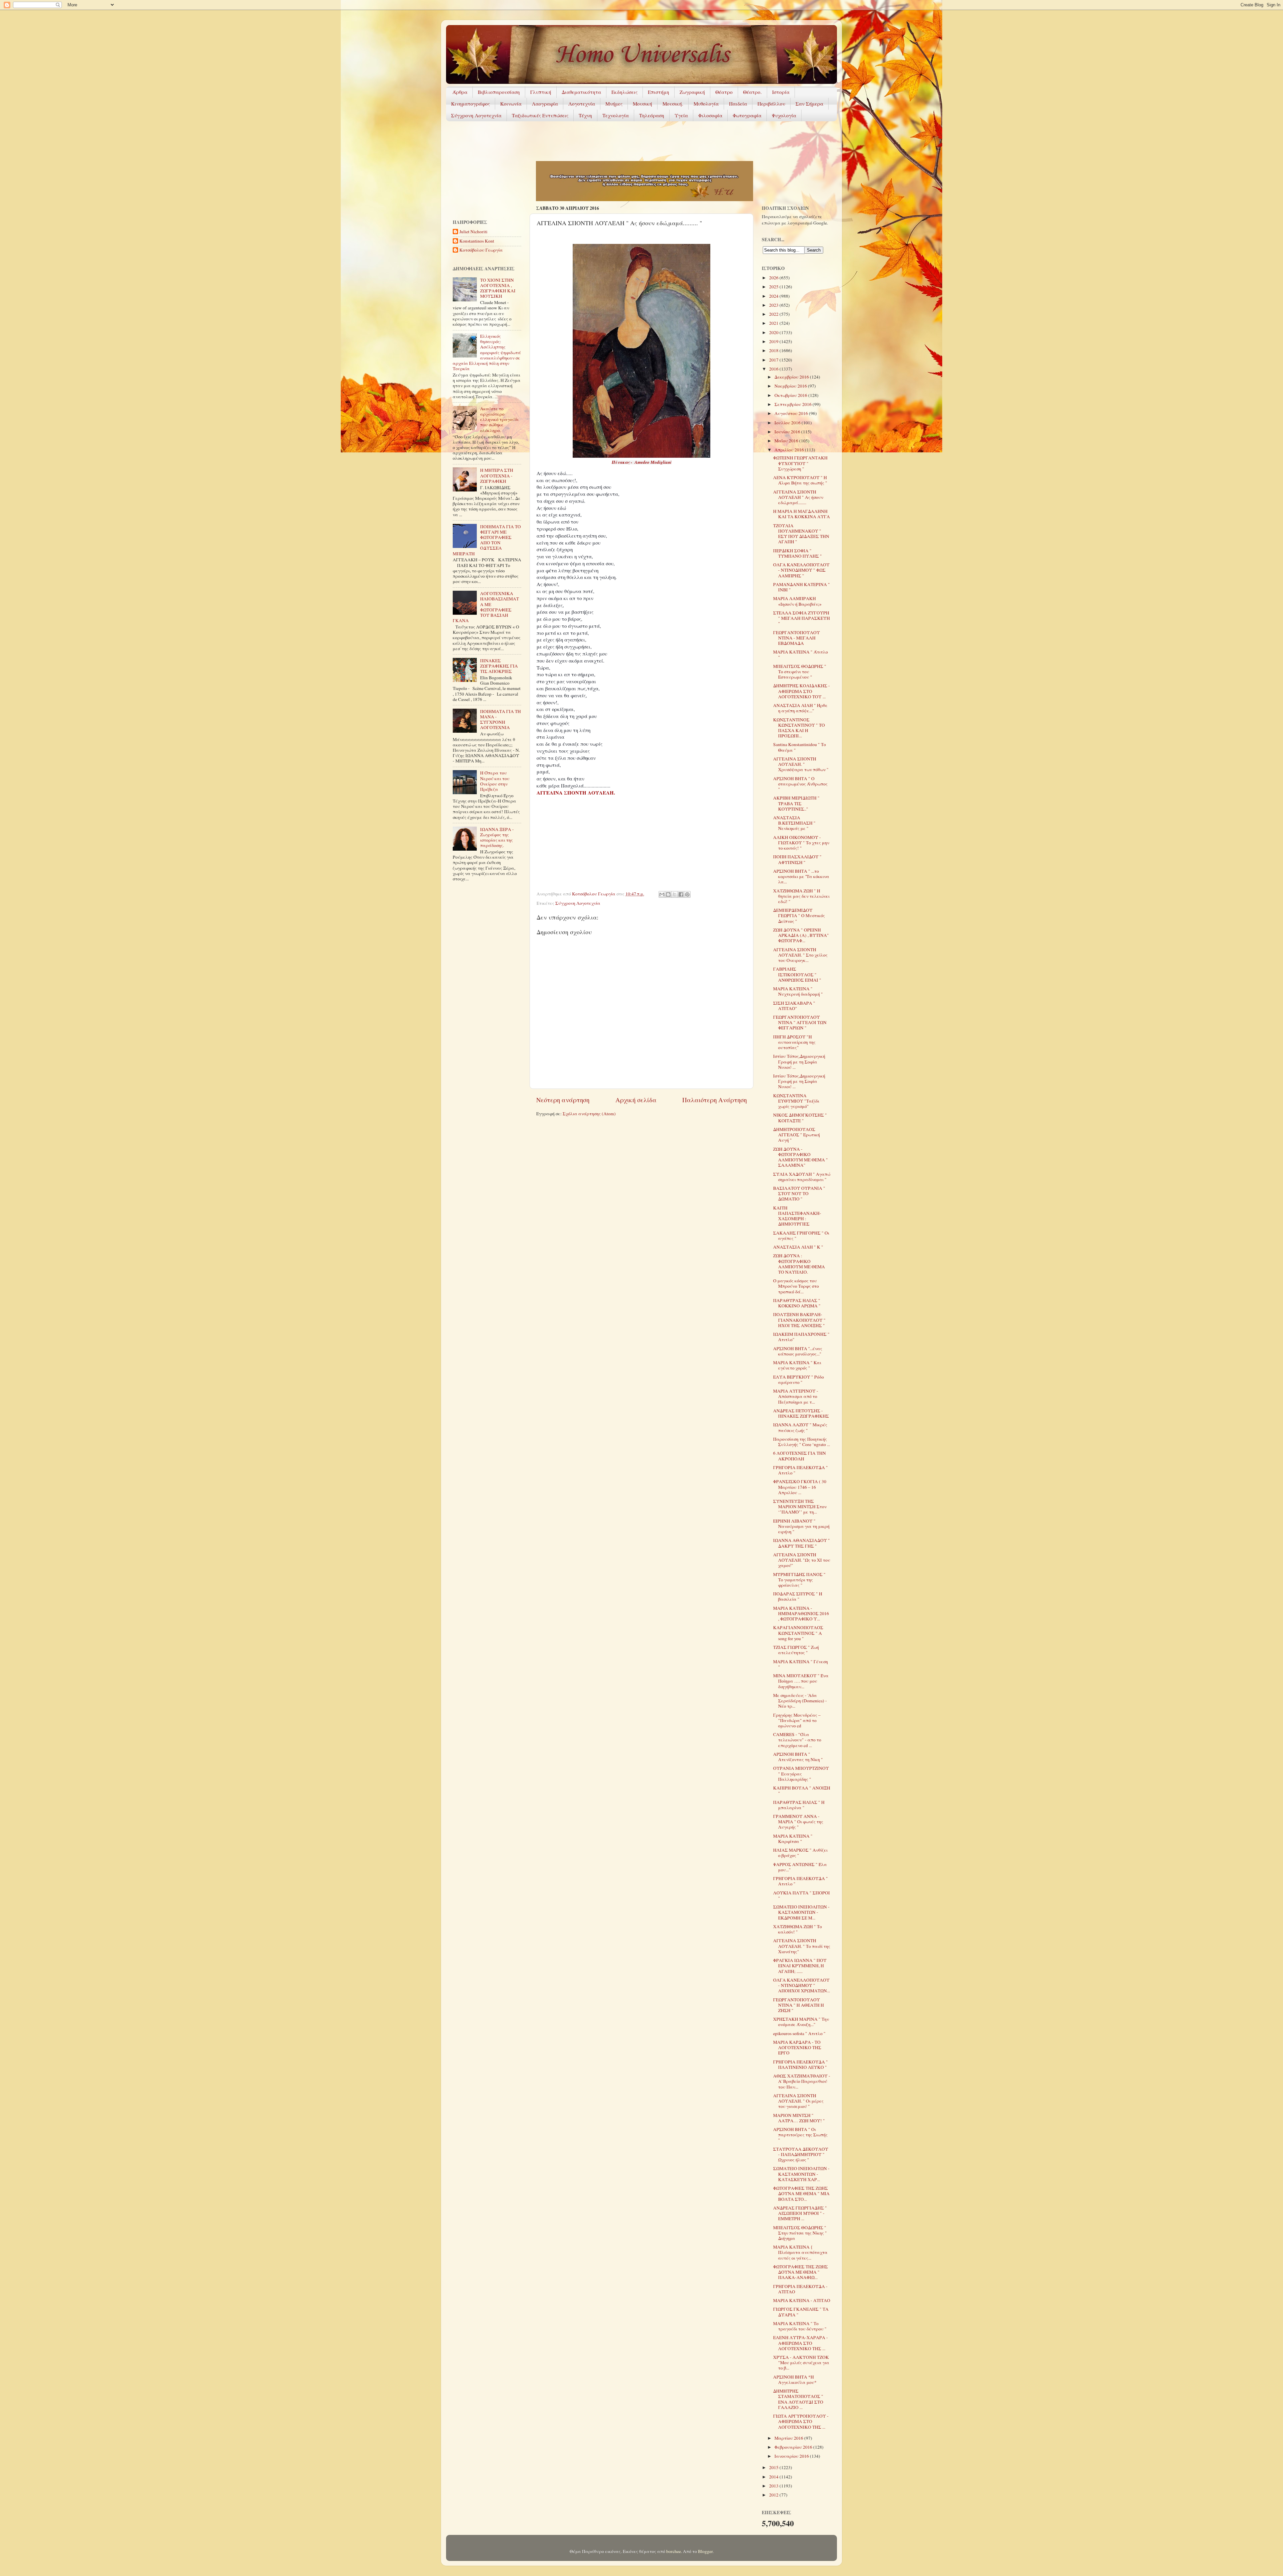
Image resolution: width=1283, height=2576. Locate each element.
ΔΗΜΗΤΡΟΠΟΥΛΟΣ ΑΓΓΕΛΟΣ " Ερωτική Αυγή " (797, 1135)
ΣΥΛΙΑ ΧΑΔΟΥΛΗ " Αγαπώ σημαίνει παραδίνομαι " (802, 1177)
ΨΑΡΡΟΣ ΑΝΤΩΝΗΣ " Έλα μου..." (800, 1867)
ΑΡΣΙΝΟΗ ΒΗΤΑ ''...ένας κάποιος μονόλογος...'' (798, 1351)
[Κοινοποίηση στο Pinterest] (687, 894)
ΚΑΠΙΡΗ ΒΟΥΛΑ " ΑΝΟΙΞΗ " (802, 1791)
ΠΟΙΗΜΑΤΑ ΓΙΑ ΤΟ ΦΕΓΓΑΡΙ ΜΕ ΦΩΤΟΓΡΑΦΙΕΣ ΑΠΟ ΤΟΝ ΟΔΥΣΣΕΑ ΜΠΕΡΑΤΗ (487, 540)
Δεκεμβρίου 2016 (792, 377)
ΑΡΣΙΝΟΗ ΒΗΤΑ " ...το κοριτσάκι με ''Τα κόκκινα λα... (801, 876)
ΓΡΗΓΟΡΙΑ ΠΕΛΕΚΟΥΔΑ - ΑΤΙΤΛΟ (800, 2289)
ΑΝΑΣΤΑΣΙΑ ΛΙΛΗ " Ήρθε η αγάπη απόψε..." (800, 708)
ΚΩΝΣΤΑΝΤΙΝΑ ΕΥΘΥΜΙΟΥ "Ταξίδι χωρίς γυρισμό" (796, 1101)
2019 (774, 341)
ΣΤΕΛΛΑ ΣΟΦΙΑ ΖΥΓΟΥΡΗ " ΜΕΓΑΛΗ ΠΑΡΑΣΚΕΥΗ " (802, 618)
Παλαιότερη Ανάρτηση (715, 1100)
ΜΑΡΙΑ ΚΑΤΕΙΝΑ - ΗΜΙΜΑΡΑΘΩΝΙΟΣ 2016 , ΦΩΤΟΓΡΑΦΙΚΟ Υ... (801, 1613)
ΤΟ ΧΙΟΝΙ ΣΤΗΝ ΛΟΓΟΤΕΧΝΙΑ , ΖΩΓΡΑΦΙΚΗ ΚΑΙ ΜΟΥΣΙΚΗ (498, 288)
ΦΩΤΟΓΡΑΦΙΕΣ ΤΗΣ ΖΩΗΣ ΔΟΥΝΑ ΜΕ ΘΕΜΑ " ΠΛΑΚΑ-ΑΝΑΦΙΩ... (801, 2272)
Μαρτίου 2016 (789, 2438)
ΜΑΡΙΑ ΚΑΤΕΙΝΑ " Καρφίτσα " (793, 1839)
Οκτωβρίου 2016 (791, 395)
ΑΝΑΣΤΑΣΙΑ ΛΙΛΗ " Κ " (798, 1247)
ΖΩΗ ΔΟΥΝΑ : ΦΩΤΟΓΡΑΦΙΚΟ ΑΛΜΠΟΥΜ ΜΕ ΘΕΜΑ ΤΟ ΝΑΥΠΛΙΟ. (799, 1264)
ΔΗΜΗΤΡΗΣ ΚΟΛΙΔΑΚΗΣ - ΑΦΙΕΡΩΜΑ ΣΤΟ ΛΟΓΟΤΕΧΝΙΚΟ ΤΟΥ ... (802, 691)
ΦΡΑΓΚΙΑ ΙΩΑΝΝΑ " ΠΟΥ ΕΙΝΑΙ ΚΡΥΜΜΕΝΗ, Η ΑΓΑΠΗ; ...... (800, 1966)
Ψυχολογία (784, 115)
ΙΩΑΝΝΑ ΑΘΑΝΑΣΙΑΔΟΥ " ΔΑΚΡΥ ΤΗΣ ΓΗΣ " (802, 1543)
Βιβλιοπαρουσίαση (499, 92)
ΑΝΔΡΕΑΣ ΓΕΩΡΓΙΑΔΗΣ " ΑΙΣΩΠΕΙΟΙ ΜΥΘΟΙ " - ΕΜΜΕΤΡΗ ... (800, 2213)
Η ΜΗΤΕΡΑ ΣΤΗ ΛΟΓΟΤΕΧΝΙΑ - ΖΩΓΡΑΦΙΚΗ (497, 475)
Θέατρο (724, 92)
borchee (674, 2551)
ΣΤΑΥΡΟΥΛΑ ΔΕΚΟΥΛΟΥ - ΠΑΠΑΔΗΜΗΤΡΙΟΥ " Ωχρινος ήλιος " (801, 2154)
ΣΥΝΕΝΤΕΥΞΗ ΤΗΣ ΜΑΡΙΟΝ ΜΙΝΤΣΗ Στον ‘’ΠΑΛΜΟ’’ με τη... (800, 1507)
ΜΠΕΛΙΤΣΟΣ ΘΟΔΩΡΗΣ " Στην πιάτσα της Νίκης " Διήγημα (800, 2233)
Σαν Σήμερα (809, 104)
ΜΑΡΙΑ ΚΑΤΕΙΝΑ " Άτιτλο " (801, 655)
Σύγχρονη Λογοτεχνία (476, 115)
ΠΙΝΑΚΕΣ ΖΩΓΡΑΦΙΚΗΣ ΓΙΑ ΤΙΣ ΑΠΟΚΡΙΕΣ (499, 666)
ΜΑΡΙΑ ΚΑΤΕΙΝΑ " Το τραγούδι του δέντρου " (800, 2326)
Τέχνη (585, 115)
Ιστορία (781, 92)
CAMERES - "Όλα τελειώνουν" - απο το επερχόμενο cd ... (797, 1740)
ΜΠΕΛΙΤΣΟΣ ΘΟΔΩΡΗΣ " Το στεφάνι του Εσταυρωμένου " (800, 672)
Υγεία (681, 115)
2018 (774, 350)
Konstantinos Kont (477, 241)
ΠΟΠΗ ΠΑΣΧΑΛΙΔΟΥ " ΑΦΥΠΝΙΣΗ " (797, 859)
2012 (774, 2495)
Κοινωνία (511, 104)
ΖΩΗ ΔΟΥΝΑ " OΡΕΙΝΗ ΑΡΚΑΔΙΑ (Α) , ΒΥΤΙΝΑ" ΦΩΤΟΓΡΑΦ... (801, 935)
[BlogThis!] (668, 894)
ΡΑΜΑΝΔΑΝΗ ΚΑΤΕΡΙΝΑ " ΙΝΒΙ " (802, 587)
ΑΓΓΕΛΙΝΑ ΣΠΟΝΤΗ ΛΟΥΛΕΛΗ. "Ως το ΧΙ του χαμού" (802, 1560)
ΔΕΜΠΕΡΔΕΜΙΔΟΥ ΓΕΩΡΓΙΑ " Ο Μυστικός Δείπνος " (799, 915)
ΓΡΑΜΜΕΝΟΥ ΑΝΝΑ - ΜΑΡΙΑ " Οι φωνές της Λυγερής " (798, 1822)
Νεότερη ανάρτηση (563, 1100)
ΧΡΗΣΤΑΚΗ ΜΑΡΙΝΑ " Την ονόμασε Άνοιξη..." (801, 2022)
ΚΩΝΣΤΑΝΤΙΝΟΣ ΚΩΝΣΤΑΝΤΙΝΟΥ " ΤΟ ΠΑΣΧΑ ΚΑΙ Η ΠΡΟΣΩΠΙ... (799, 728)
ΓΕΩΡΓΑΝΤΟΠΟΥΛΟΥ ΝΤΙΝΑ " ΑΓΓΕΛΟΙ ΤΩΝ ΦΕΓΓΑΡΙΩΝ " (800, 1022)
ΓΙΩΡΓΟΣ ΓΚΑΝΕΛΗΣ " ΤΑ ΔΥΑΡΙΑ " (801, 2312)
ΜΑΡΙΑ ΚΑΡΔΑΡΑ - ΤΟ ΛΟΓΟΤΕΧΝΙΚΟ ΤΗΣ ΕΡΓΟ (797, 2047)
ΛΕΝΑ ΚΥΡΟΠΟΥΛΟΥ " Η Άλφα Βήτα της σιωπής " (800, 480)
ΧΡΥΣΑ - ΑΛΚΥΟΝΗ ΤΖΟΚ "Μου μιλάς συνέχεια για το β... (801, 2363)
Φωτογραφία (747, 115)
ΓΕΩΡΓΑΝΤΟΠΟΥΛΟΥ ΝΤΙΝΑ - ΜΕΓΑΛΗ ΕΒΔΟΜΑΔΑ (797, 638)
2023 (774, 305)
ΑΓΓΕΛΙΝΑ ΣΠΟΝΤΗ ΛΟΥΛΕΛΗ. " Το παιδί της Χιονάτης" (802, 1946)
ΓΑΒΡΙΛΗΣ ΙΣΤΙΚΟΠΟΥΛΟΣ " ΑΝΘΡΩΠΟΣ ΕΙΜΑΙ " (797, 974)
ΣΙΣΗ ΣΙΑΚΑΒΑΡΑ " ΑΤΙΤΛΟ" (794, 1006)
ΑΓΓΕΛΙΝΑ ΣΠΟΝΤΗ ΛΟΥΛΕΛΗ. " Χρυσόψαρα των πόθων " (801, 764)
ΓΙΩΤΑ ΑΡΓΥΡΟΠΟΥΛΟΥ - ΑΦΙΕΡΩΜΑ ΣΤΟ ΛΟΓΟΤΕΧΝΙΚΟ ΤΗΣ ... (801, 2421)
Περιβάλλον (771, 104)
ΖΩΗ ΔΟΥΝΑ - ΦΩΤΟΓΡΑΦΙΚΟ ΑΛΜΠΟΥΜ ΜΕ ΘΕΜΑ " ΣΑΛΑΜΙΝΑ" (801, 1157)
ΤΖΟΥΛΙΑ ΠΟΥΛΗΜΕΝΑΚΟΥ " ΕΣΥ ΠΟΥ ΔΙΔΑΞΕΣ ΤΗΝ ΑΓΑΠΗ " (801, 534)
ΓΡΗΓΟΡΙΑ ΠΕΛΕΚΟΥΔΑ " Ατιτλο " (801, 1470)
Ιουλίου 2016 (788, 423)
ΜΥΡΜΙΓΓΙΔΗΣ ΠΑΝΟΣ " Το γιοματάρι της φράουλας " (799, 1580)
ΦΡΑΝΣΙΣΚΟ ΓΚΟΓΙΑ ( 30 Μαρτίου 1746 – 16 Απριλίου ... (800, 1487)
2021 (774, 323)
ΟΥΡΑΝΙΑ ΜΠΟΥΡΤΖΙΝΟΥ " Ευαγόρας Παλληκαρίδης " (801, 1773)
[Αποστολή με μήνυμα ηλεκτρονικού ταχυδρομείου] (662, 894)
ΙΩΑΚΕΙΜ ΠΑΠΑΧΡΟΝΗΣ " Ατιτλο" (801, 1337)
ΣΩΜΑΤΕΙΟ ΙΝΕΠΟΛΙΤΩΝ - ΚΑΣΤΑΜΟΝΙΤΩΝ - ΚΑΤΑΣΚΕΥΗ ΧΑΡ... (801, 2174)
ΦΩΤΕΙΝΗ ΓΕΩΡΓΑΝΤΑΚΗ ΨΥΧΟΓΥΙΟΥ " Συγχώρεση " (800, 463)
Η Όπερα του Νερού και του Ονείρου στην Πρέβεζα (495, 781)
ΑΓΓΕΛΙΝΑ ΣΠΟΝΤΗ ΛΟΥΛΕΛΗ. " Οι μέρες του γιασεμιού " (798, 2101)
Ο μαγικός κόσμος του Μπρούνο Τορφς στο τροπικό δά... (796, 1286)
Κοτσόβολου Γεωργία (481, 250)
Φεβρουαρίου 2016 (794, 2447)
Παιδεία (738, 104)
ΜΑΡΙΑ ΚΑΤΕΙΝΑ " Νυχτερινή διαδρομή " (798, 991)
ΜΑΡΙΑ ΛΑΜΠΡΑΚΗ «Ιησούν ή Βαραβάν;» (797, 601)
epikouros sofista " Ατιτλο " (799, 2033)
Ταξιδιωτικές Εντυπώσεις (540, 115)
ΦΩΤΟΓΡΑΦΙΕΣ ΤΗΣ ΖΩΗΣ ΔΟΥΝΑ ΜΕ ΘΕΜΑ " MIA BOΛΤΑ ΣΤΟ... (801, 2193)
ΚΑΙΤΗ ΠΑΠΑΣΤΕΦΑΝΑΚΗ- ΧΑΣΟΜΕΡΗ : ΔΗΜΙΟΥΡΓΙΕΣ (797, 1216)
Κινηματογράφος (470, 104)
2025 (774, 287)
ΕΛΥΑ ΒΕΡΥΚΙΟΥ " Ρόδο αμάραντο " (799, 1380)
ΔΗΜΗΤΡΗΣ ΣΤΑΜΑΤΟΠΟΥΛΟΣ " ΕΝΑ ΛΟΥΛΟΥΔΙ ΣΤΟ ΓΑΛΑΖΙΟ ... (798, 2399)
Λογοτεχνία (582, 104)
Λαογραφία (545, 104)
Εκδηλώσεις (624, 92)
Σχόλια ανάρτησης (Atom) (589, 1114)
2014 (774, 2477)
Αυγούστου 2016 (792, 413)
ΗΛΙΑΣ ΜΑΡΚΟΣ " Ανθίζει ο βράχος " (800, 1853)
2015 (774, 2467)
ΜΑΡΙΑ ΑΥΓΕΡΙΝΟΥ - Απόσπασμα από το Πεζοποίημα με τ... (796, 1396)
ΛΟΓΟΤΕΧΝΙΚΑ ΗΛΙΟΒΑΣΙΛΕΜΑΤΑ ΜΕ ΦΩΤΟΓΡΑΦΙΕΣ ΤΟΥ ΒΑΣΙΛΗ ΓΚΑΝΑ (486, 607)
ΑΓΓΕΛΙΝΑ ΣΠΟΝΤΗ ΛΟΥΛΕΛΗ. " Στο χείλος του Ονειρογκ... (800, 955)
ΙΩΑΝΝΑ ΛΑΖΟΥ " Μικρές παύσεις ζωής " (800, 1427)
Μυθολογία (706, 104)
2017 (774, 360)
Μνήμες (614, 104)
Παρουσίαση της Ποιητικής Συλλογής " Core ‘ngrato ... (802, 1442)
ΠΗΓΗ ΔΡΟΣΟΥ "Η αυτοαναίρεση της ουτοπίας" (794, 1042)
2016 (774, 369)
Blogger (705, 2551)
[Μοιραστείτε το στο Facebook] (681, 894)
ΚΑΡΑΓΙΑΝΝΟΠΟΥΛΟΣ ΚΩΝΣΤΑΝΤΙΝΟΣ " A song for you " (798, 1633)
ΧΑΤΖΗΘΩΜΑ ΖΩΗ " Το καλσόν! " (798, 1929)
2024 (774, 296)
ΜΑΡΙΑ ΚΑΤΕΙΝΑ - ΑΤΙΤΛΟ (802, 2300)
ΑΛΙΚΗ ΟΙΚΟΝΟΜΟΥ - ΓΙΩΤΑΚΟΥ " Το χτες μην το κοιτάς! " (801, 843)
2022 (774, 314)
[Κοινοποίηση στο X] (675, 894)
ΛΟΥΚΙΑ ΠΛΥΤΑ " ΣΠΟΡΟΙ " (802, 1895)
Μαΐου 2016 (787, 441)
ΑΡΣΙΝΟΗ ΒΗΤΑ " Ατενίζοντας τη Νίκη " (798, 1757)
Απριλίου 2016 (790, 450)
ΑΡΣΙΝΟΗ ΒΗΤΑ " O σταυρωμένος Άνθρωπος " (800, 784)
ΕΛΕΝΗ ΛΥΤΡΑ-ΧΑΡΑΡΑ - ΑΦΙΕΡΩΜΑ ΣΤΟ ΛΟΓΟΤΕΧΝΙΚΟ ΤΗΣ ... (801, 2343)
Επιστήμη (659, 92)
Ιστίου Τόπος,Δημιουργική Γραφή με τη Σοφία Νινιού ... (799, 1061)
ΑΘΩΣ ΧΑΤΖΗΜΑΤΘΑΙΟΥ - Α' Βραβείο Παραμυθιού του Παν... (802, 2081)
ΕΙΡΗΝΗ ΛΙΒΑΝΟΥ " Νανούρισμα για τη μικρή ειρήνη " (801, 1526)
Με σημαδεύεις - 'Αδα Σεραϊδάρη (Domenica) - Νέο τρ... (800, 1701)
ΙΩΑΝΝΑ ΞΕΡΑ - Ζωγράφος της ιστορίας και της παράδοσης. (497, 837)
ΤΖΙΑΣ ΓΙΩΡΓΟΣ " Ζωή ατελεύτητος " (796, 1650)
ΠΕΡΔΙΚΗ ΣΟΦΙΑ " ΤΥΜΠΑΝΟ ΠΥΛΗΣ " (798, 553)
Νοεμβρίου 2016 (791, 386)
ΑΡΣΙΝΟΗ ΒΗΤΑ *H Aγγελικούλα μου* (795, 2380)
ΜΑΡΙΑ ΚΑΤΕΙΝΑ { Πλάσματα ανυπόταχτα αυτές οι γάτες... (800, 2252)
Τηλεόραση (652, 115)
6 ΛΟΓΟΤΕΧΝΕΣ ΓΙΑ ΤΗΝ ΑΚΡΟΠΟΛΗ (800, 1456)
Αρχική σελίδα (636, 1100)
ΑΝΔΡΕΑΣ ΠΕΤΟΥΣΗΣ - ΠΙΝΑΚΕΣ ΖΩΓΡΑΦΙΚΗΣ (801, 1413)
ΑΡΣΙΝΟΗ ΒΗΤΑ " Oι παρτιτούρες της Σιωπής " (800, 2135)
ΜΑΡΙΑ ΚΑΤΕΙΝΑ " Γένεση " (801, 1664)
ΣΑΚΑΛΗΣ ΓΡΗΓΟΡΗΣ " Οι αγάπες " (801, 1236)
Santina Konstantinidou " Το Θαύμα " (800, 747)
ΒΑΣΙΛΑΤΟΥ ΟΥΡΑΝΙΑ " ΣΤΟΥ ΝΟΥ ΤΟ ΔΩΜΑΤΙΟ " (799, 1193)
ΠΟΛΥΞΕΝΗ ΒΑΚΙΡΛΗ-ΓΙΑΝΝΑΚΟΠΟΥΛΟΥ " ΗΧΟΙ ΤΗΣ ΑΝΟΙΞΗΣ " (799, 1320)
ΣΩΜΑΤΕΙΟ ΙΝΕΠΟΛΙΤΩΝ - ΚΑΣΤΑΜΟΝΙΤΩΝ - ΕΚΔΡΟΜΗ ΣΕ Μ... (801, 1912)
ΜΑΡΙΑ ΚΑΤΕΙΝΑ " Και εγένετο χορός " (797, 1365)
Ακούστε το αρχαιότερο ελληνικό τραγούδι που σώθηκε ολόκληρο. (499, 419)
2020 (774, 332)
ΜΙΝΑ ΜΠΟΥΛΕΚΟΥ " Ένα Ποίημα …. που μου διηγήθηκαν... (801, 1681)
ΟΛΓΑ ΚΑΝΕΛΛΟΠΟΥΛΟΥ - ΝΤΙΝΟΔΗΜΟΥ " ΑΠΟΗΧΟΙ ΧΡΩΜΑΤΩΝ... (802, 1985)
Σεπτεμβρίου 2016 (794, 404)
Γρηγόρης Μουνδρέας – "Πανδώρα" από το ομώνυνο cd (797, 1720)
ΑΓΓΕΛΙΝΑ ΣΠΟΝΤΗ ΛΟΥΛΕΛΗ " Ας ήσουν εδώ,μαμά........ (798, 497)
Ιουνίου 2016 (788, 432)
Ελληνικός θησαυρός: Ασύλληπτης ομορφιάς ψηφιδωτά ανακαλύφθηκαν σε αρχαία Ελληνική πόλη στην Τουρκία (487, 352)
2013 (774, 2486)
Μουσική (643, 104)
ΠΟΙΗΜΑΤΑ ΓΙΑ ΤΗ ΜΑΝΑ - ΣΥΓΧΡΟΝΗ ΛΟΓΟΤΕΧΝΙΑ (501, 720)
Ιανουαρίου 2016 (792, 2456)
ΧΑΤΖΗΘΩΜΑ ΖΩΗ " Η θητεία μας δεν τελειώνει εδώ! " (801, 896)
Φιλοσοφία (710, 115)
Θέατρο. (752, 92)
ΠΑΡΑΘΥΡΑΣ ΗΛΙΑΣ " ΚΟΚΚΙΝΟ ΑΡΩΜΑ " (797, 1303)
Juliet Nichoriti (473, 232)
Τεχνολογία (616, 115)
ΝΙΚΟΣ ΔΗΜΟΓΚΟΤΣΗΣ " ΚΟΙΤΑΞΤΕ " (800, 1118)
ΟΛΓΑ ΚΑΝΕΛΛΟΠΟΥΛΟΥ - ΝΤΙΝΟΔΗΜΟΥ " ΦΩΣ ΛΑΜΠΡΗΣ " (801, 570)
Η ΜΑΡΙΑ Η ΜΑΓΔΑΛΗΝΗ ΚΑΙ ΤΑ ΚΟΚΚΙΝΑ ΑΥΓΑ (802, 514)
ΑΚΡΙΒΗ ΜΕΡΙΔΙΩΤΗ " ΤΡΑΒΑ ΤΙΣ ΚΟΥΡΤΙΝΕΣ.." (796, 803)
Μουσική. (673, 104)
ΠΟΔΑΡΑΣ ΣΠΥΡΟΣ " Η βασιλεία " (798, 1596)
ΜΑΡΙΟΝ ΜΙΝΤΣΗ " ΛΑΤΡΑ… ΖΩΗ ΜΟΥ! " (799, 2118)
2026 (774, 278)
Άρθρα (460, 92)
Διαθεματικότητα (581, 92)
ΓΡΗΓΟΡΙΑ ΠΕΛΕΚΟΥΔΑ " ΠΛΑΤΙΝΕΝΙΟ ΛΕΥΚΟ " (801, 2064)
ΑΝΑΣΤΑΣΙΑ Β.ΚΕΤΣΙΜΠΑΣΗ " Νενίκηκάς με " (794, 823)
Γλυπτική (541, 92)
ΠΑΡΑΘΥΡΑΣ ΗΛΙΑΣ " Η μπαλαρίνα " (799, 1805)
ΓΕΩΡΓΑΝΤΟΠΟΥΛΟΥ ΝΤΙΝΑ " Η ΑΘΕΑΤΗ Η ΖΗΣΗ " (799, 2005)
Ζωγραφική (692, 92)
